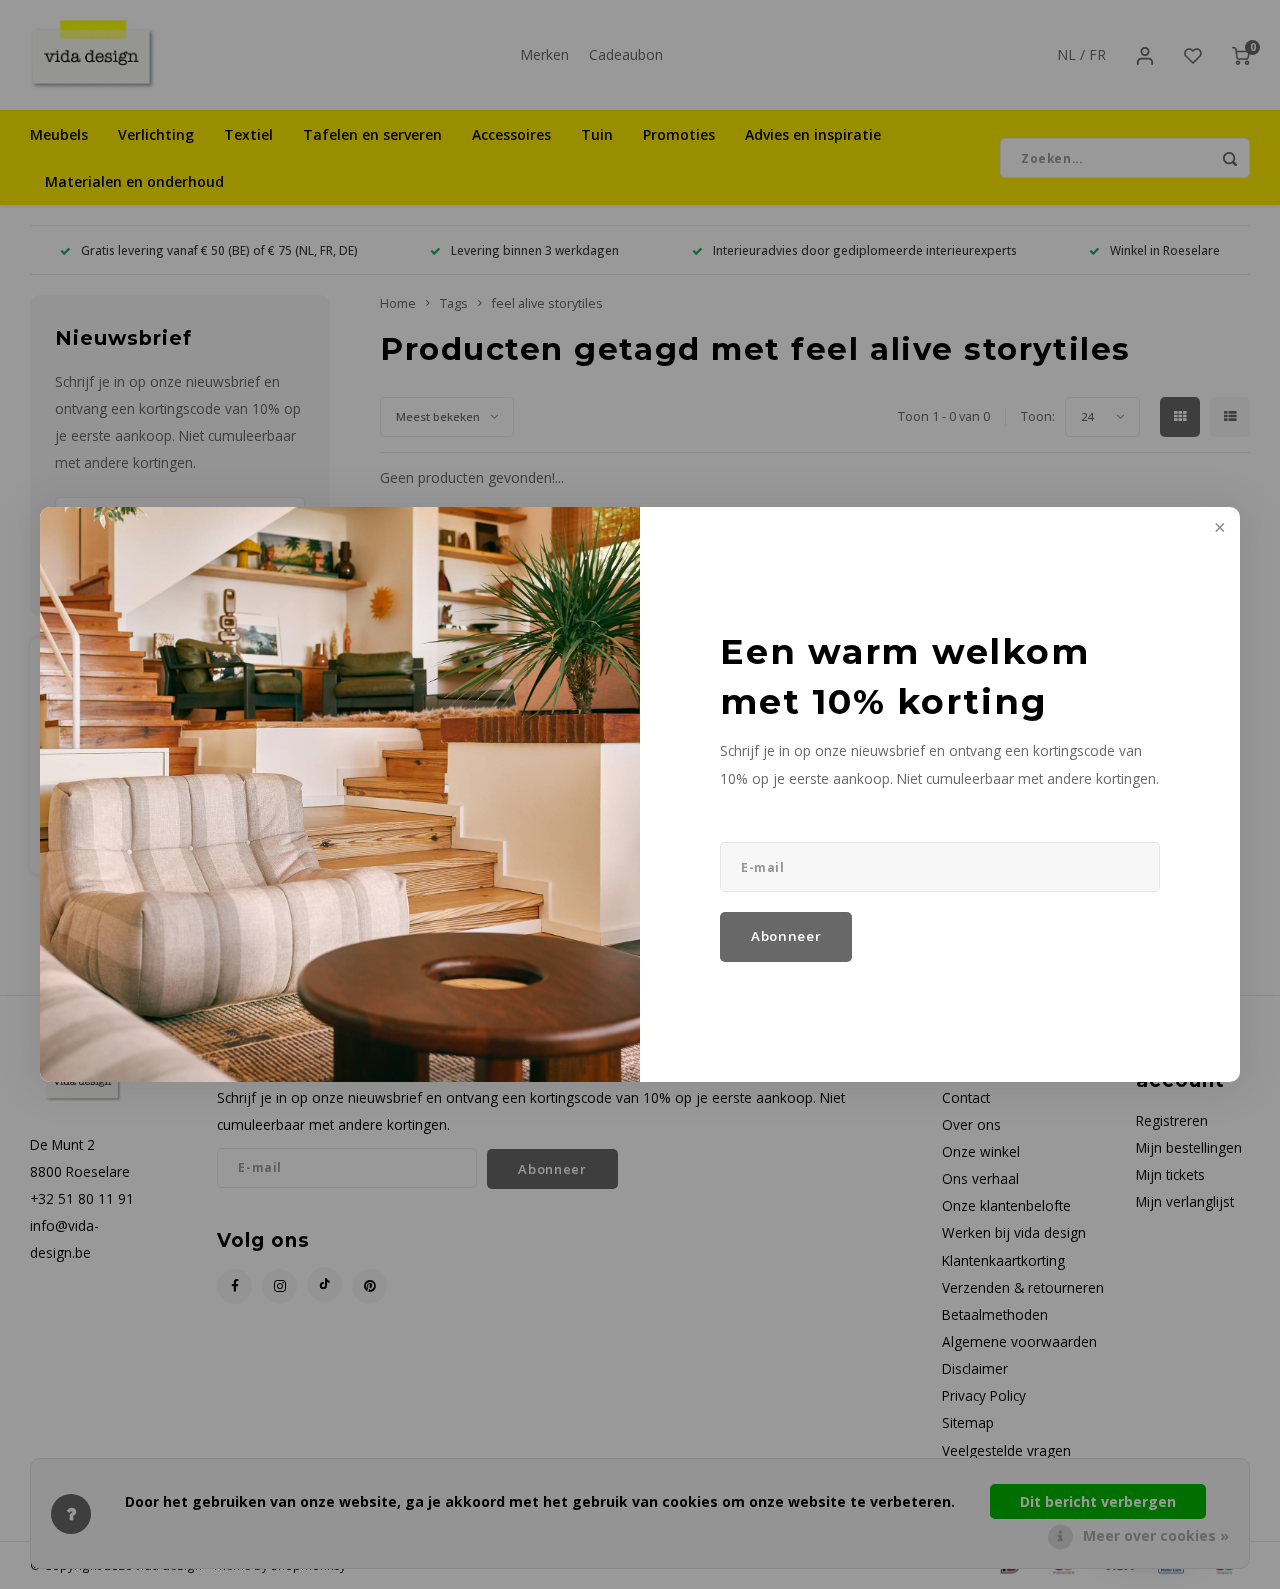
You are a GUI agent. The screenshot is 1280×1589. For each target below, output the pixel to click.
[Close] (1218, 529)
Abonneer (786, 936)
